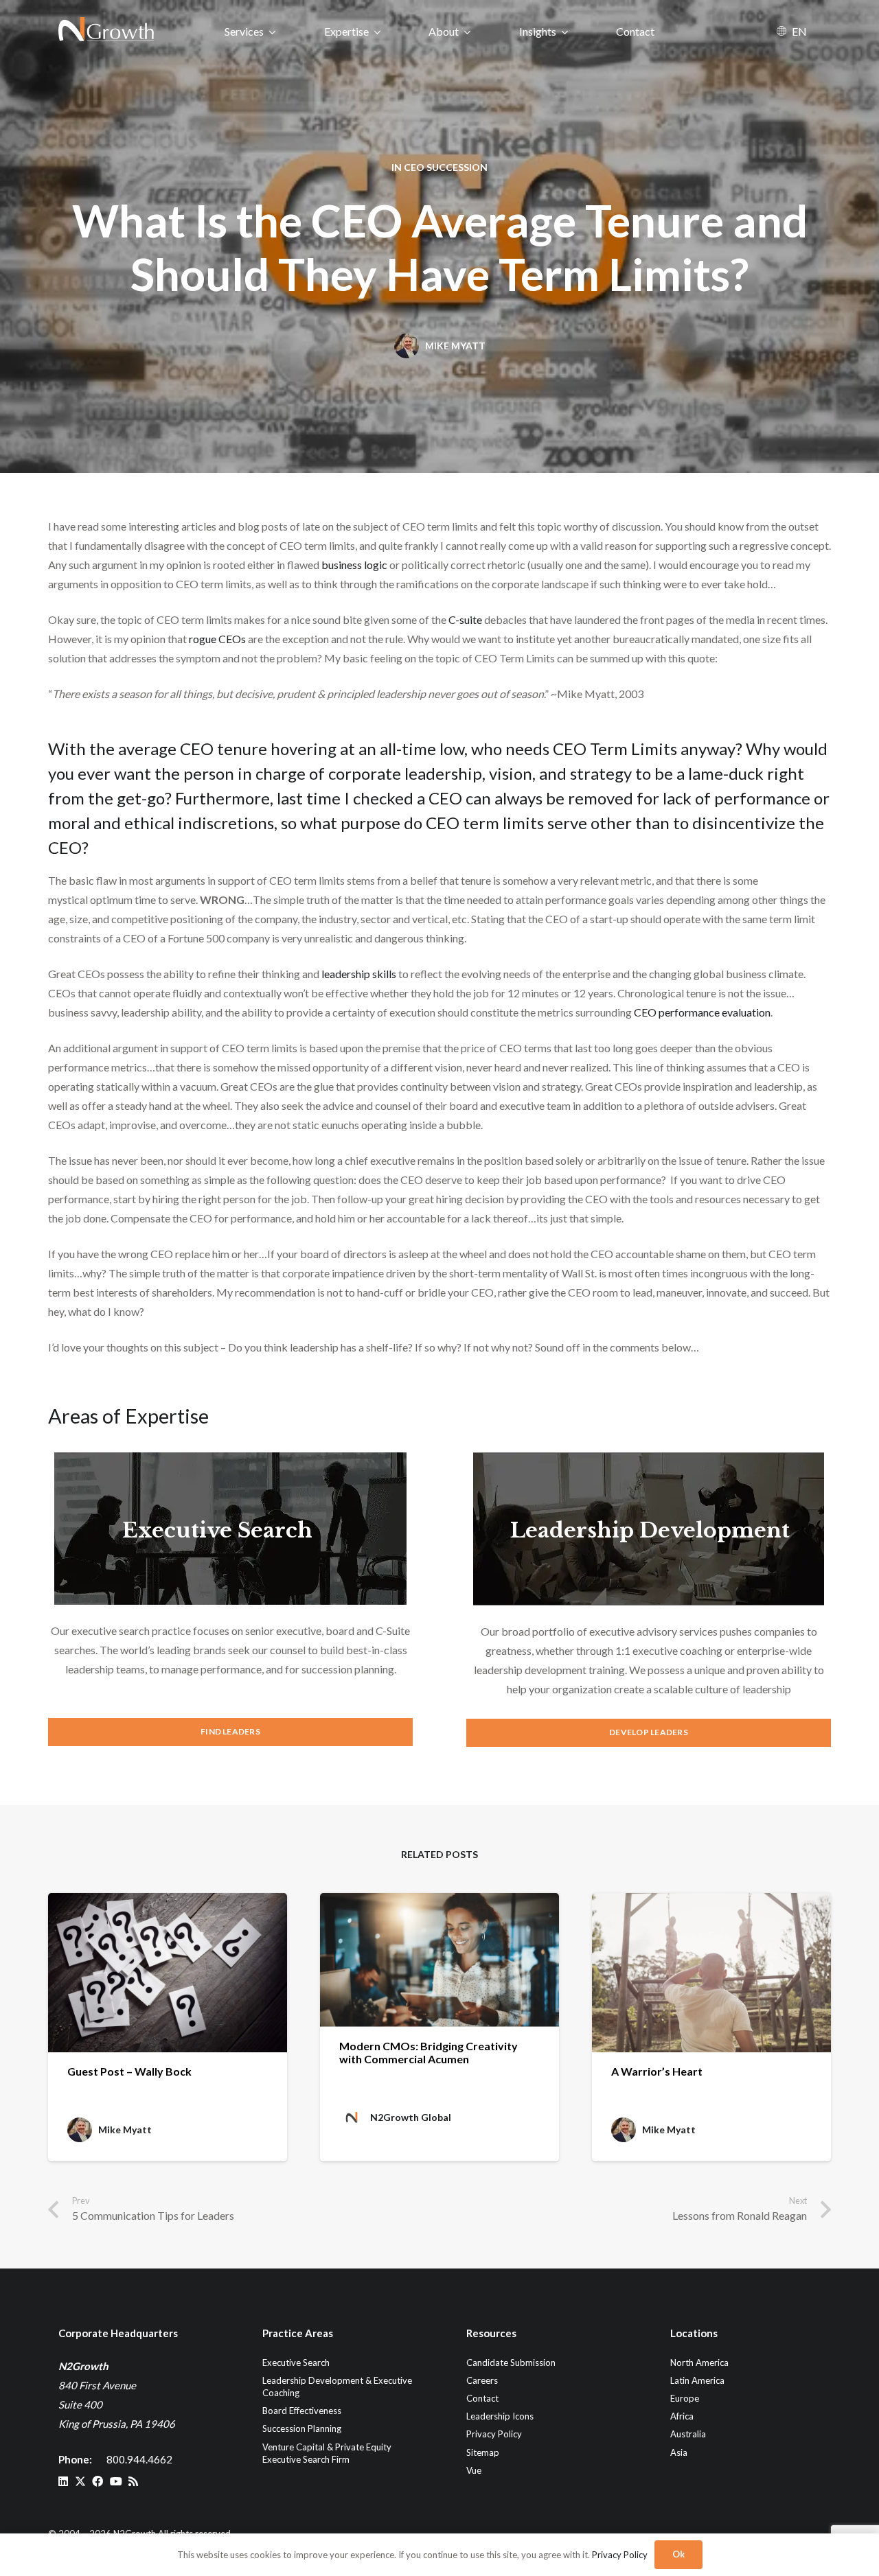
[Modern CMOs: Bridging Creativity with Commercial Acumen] (439, 1960)
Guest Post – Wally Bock (129, 2071)
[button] (272, 31)
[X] (80, 2481)
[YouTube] (116, 2481)
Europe (685, 2398)
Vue (474, 2470)
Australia (688, 2434)
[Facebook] (98, 2481)
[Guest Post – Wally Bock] (168, 1973)
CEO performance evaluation (702, 1012)
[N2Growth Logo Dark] (107, 31)
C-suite (465, 619)
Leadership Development (650, 1530)
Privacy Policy (494, 2434)
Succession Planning (302, 2428)
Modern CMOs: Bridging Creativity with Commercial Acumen (429, 2052)
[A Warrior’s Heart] (711, 1973)
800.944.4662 (139, 2459)
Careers (482, 2380)
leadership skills (359, 974)
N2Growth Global (411, 2117)
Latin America (697, 2380)
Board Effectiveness (302, 2411)
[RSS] (133, 2481)
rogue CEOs (217, 639)
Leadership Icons (500, 2416)
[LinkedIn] (63, 2481)
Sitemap (483, 2452)
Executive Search (217, 1530)
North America (699, 2363)
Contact (482, 2398)
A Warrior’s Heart (657, 2071)
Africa (682, 2416)
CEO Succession (446, 167)
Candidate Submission (511, 2363)
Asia (679, 2452)
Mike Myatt (455, 346)
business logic (354, 565)
